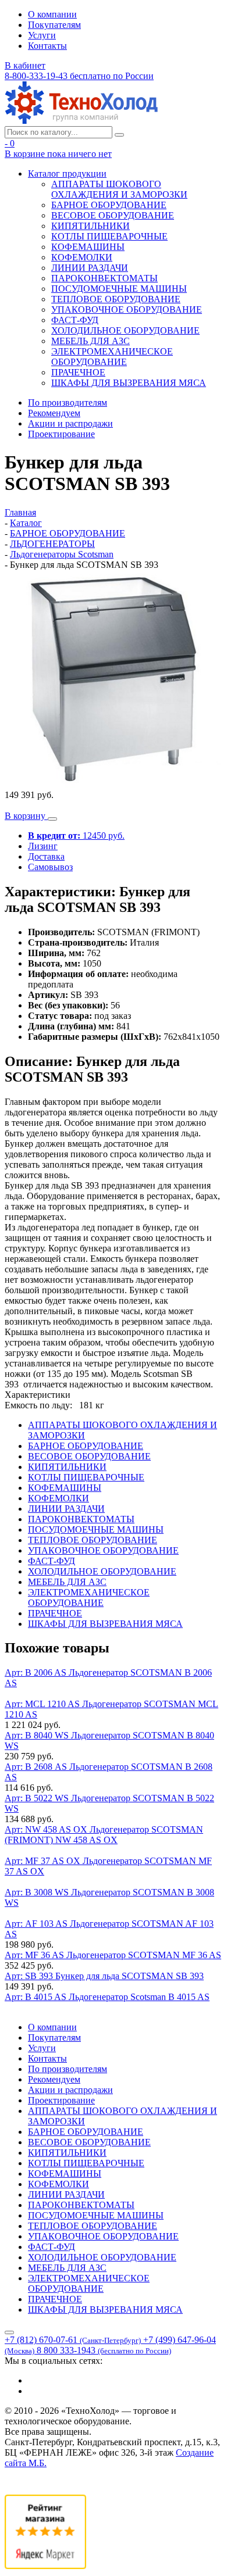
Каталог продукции (67, 173)
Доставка (46, 856)
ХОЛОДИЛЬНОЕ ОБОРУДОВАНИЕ (125, 330)
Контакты (47, 46)
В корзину (26, 816)
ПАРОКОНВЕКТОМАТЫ (104, 278)
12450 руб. (76, 836)
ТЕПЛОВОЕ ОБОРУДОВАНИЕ (116, 299)
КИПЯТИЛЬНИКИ (91, 226)
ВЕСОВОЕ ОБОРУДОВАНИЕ (113, 215)
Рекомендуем (54, 413)
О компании (52, 14)
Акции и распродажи (70, 423)
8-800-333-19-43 (79, 76)
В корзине (58, 154)
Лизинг (43, 846)
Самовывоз (50, 867)
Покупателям (54, 25)
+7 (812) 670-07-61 (73, 2340)
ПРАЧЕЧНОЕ (78, 372)
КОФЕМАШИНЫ (88, 247)
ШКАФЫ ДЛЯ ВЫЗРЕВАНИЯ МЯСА (129, 383)
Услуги (42, 35)
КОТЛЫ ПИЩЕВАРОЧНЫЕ (109, 236)
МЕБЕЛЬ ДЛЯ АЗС (91, 341)
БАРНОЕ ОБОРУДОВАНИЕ (109, 205)
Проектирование (61, 434)
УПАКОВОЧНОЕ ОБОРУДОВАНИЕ (127, 310)
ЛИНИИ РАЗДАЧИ (90, 268)
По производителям (68, 403)
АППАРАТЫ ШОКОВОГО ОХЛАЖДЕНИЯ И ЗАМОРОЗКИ (119, 189)
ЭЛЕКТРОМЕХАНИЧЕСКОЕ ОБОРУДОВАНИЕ (112, 357)
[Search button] (119, 135)
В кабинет (25, 65)
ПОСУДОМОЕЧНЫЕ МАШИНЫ (119, 289)
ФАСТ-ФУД (75, 320)
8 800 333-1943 (104, 2350)
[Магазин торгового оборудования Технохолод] (81, 121)
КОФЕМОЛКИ (82, 257)
